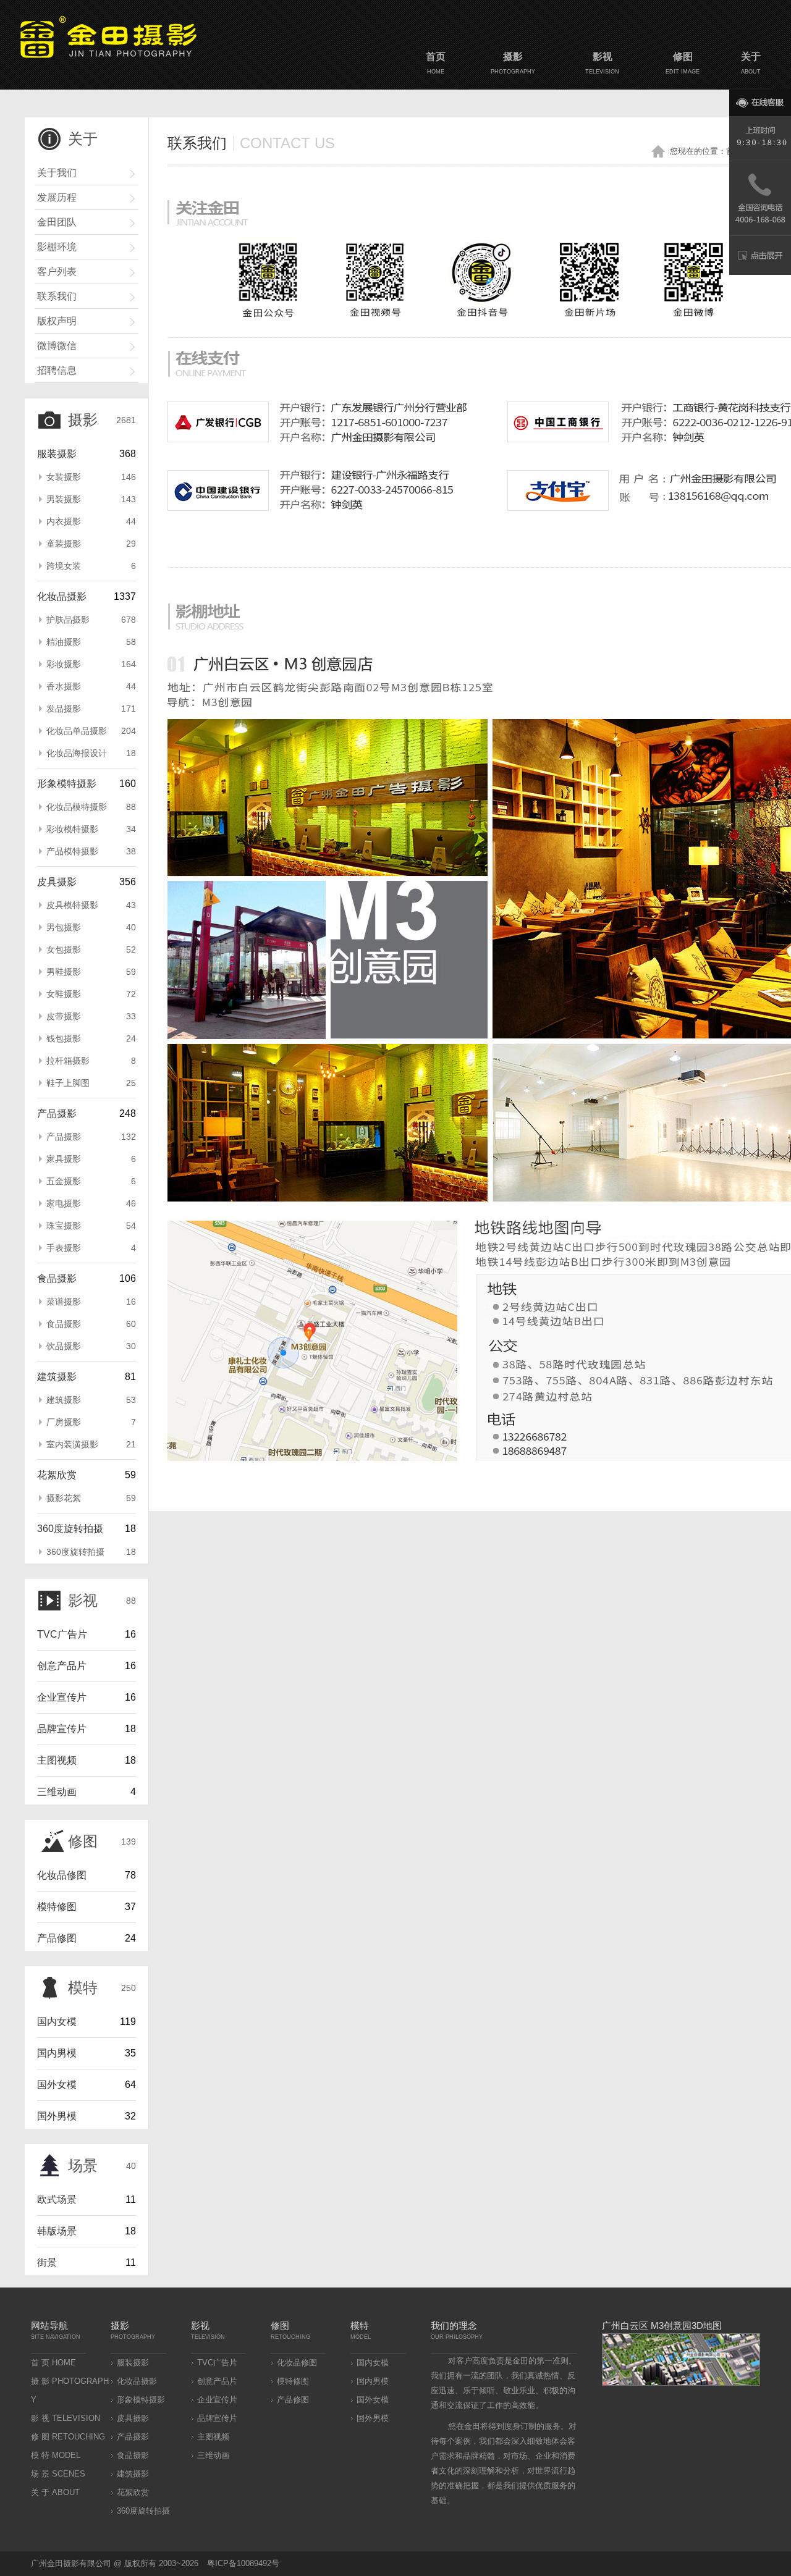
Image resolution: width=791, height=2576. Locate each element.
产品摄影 (57, 1113)
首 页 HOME (53, 2363)
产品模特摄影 (91, 851)
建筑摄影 (57, 1377)
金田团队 (57, 222)
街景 (47, 2262)
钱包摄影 (91, 1038)
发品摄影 (91, 709)
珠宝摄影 (91, 1226)
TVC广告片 (62, 1634)
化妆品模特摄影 (91, 807)
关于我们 (57, 173)
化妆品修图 (62, 1875)
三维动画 (57, 1792)
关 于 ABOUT (55, 2492)
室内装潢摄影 (91, 1444)
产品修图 (57, 1938)
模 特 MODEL (56, 2455)
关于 (751, 63)
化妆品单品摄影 (91, 731)
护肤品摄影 (91, 620)
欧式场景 (57, 2199)
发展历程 (57, 197)
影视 (602, 63)
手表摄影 (91, 1248)
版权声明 (57, 321)
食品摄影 (57, 1278)
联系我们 (57, 296)
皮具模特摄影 (91, 905)
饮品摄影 (91, 1346)
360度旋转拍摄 (70, 1529)
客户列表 (57, 271)
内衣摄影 (91, 521)
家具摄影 (91, 1159)
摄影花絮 (91, 1498)
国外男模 (57, 2116)
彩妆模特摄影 (91, 829)
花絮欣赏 (57, 1475)
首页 (436, 63)
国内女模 (57, 2022)
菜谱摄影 (91, 1302)
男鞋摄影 (91, 972)
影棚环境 (57, 247)
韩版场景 (57, 2231)
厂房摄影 (91, 1422)
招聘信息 (57, 370)
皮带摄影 (91, 1016)
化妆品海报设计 (91, 753)
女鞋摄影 (91, 994)
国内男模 (57, 2053)
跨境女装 (91, 566)
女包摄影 (91, 949)
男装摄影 (91, 499)
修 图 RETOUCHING (68, 2437)
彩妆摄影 (91, 664)
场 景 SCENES (58, 2474)
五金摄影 (91, 1181)
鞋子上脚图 (91, 1083)
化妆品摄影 (62, 596)
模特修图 (57, 1907)
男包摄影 (91, 927)
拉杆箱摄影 (91, 1061)
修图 (683, 63)
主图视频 (57, 1760)
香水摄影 (91, 686)
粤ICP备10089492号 (243, 2563)
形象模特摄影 (67, 784)
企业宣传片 (62, 1697)
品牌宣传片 (62, 1729)
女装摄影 (91, 477)
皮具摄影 (57, 882)
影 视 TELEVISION (66, 2418)
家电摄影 (91, 1203)
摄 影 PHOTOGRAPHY (70, 2390)
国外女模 (57, 2085)
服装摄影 (57, 454)
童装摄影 (91, 544)
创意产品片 (62, 1666)
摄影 (513, 63)
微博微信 (57, 346)
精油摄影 (91, 642)
